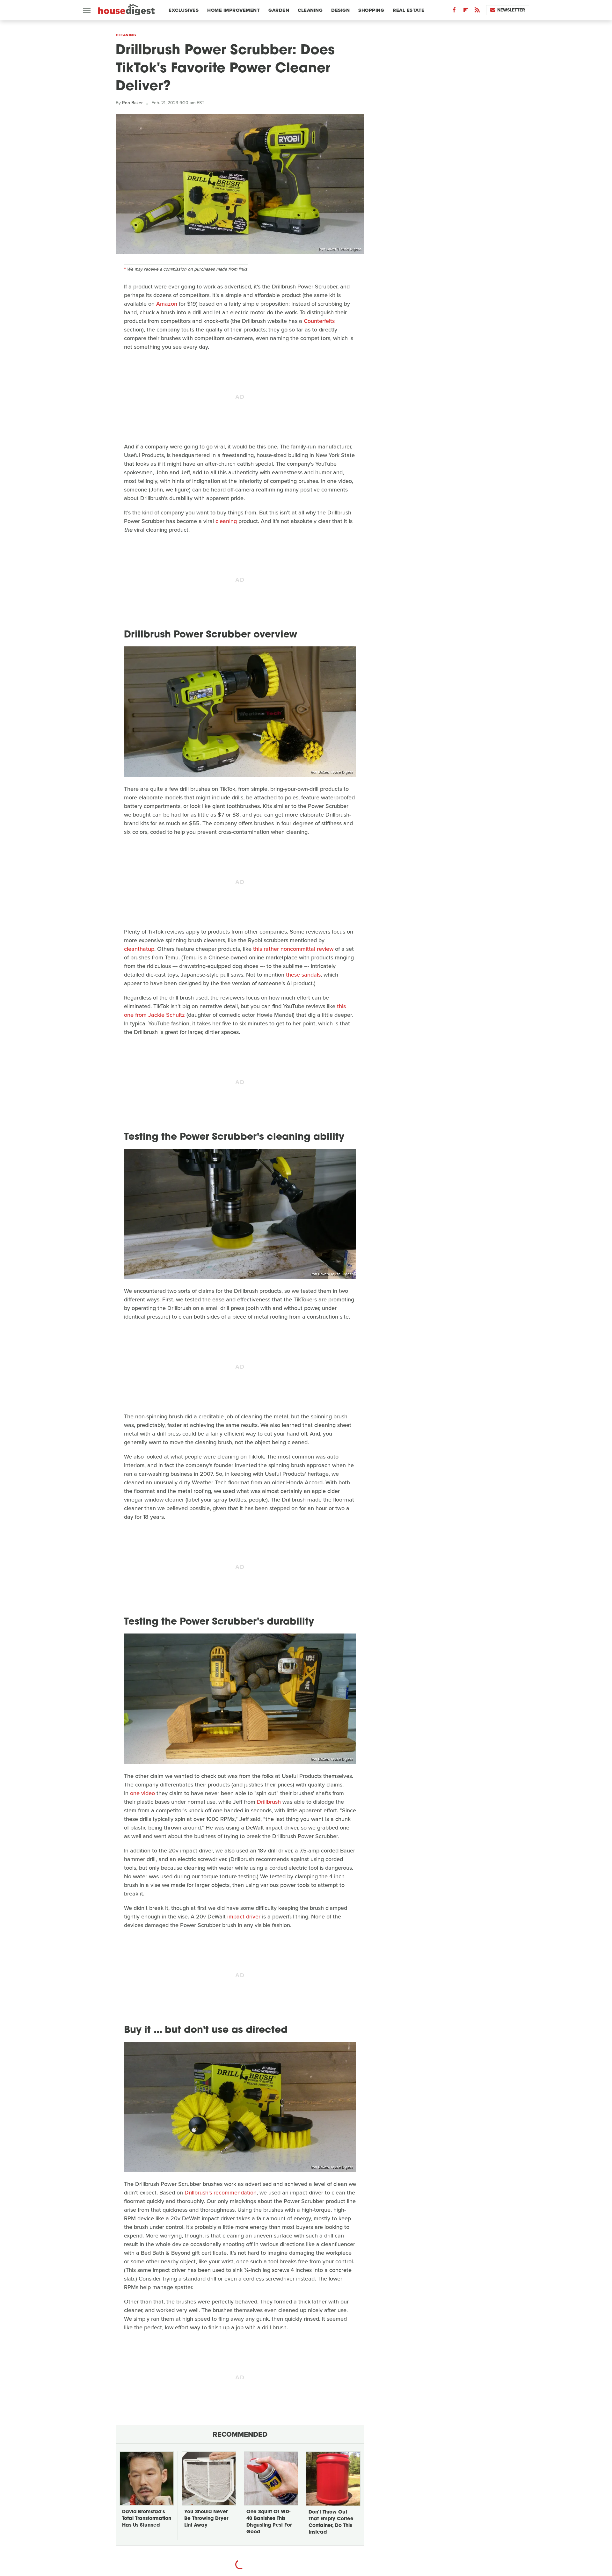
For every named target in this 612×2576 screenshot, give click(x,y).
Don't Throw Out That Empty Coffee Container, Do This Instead (331, 2522)
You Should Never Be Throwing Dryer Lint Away (206, 2519)
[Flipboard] (466, 11)
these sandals (303, 975)
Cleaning (310, 10)
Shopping (371, 10)
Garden (279, 10)
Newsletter (511, 10)
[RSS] (477, 11)
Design (340, 10)
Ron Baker (132, 103)
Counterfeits (319, 321)
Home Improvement (233, 10)
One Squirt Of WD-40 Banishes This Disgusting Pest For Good (269, 2522)
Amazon (167, 304)
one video (142, 1793)
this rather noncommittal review (293, 949)
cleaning (226, 521)
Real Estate (409, 10)
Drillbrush (269, 1802)
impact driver (244, 1917)
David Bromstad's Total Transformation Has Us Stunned (147, 2519)
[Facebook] (454, 11)
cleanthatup (139, 949)
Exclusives (184, 10)
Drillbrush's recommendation (221, 2193)
